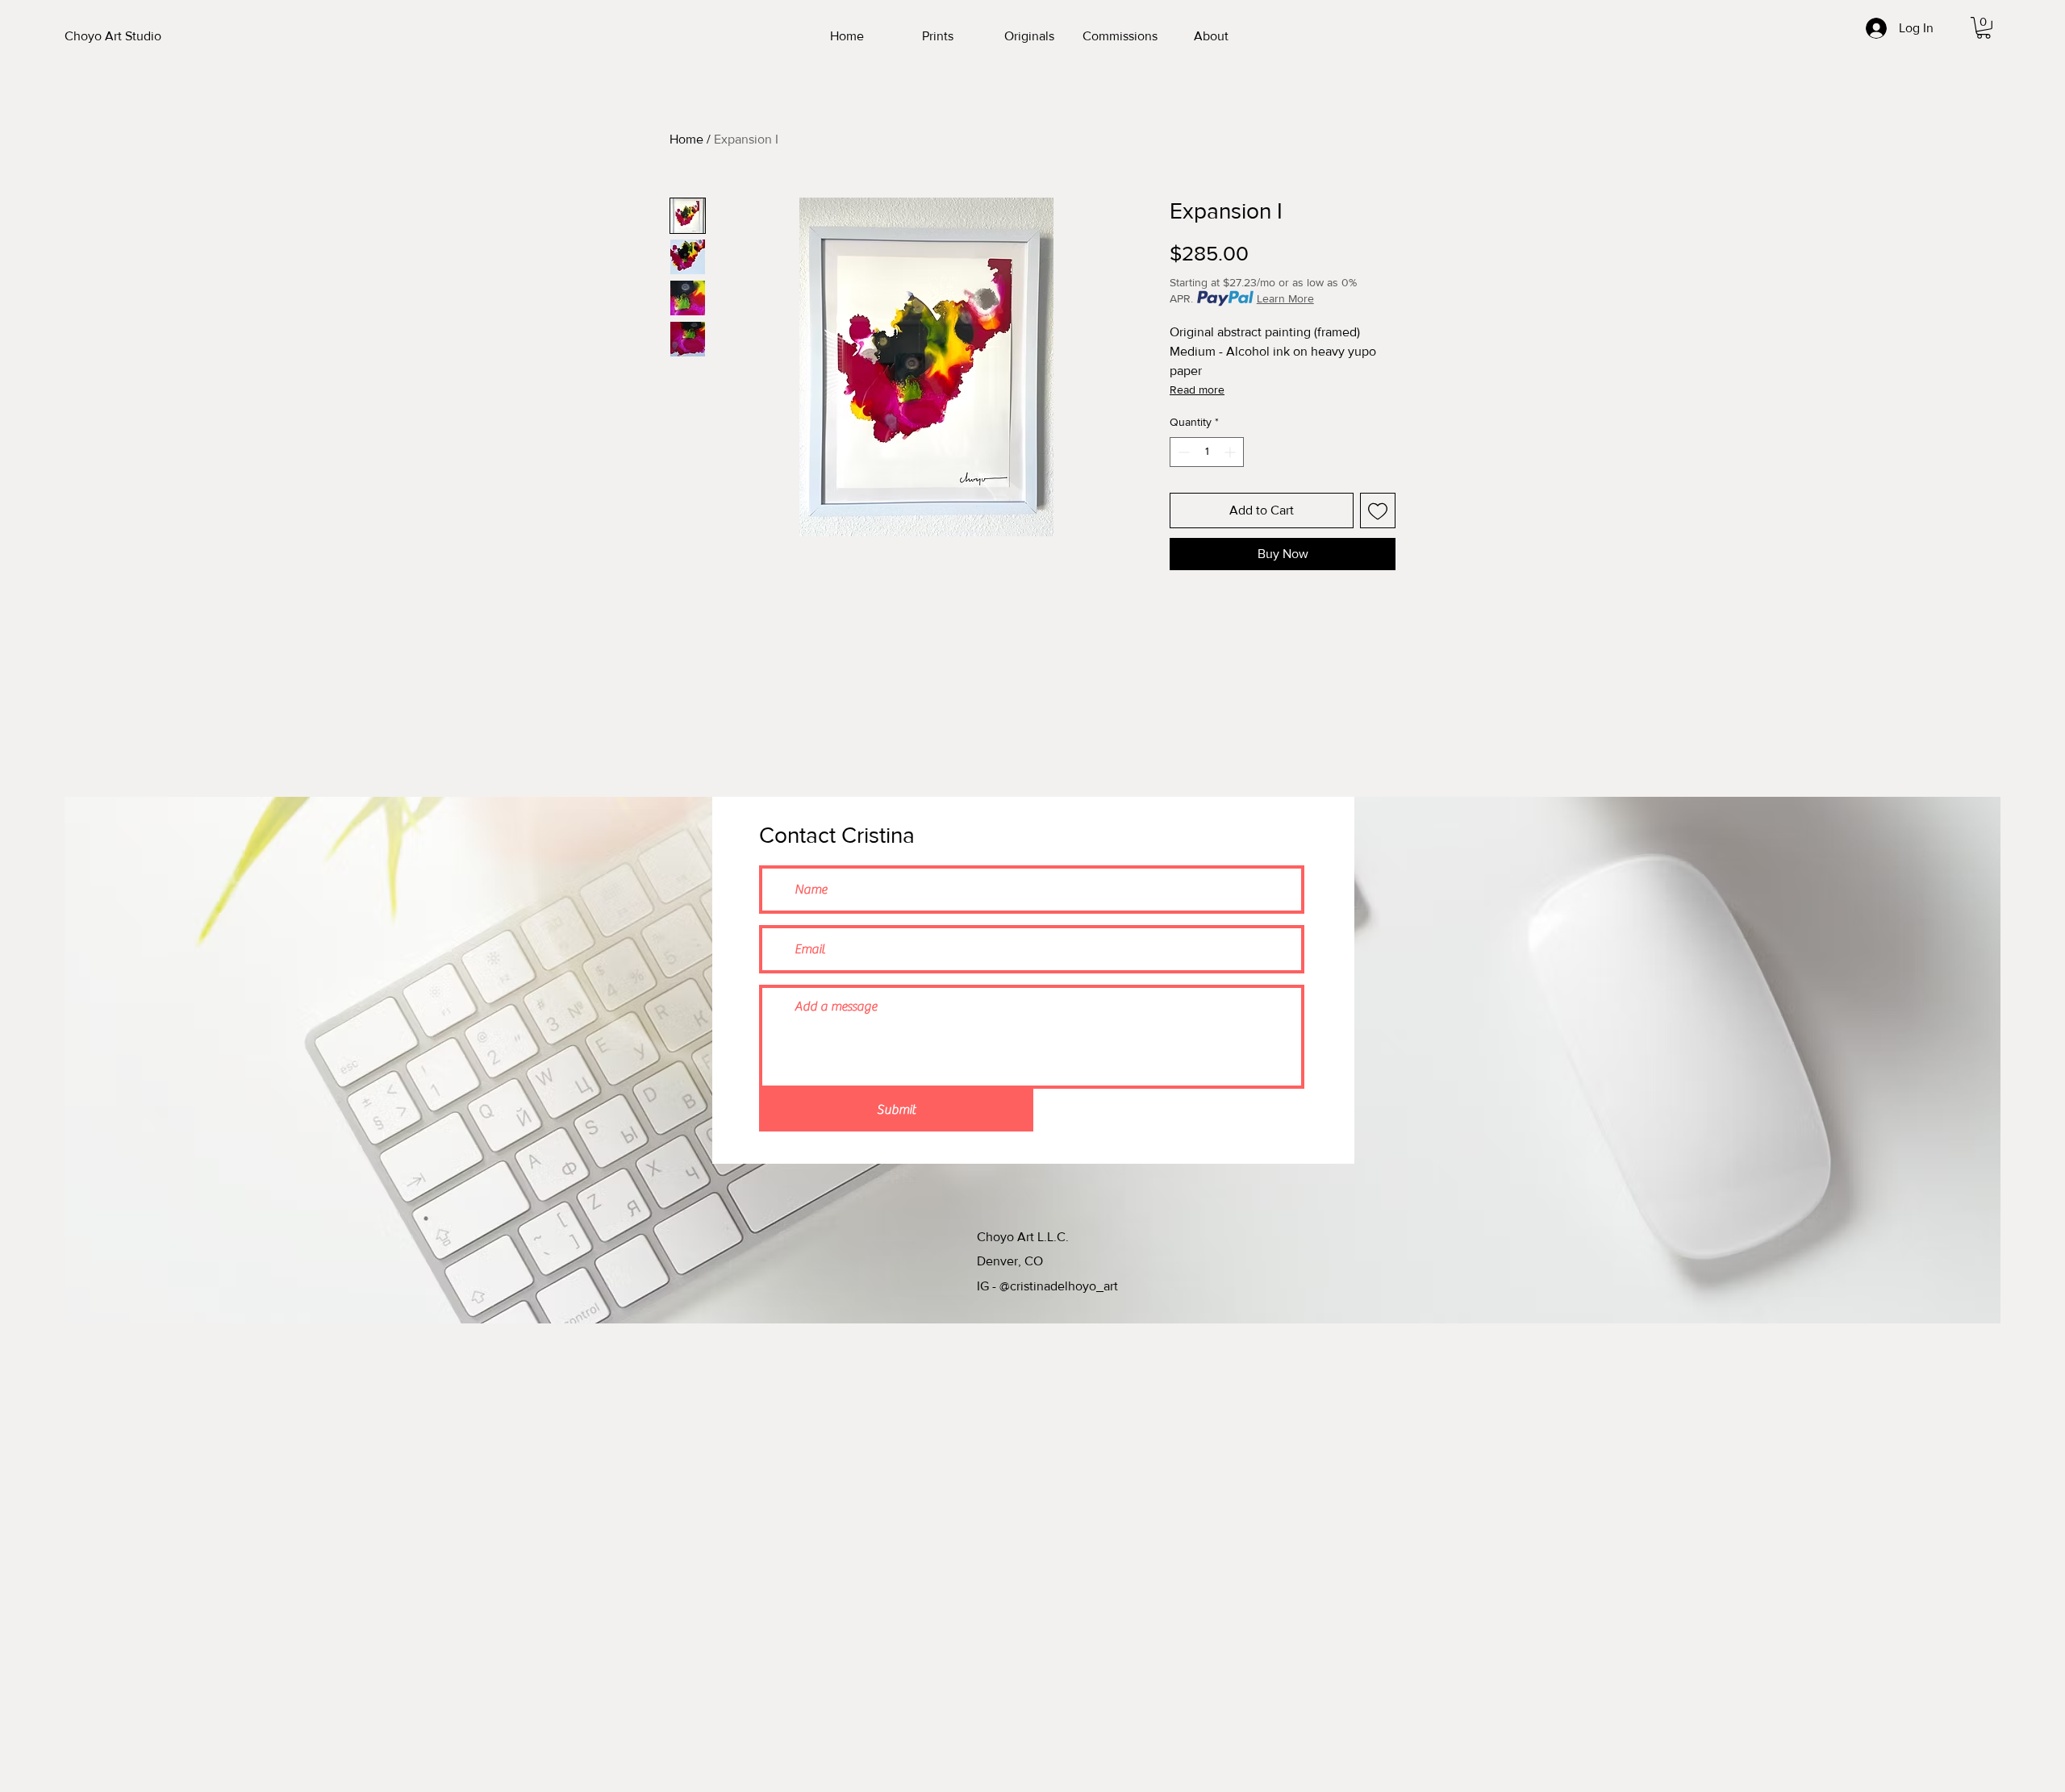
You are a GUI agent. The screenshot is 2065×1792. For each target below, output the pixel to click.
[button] (1984, 28)
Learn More (1285, 298)
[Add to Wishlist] (1378, 511)
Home (686, 139)
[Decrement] (1182, 452)
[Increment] (1231, 452)
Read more (1197, 390)
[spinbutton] (1207, 452)
